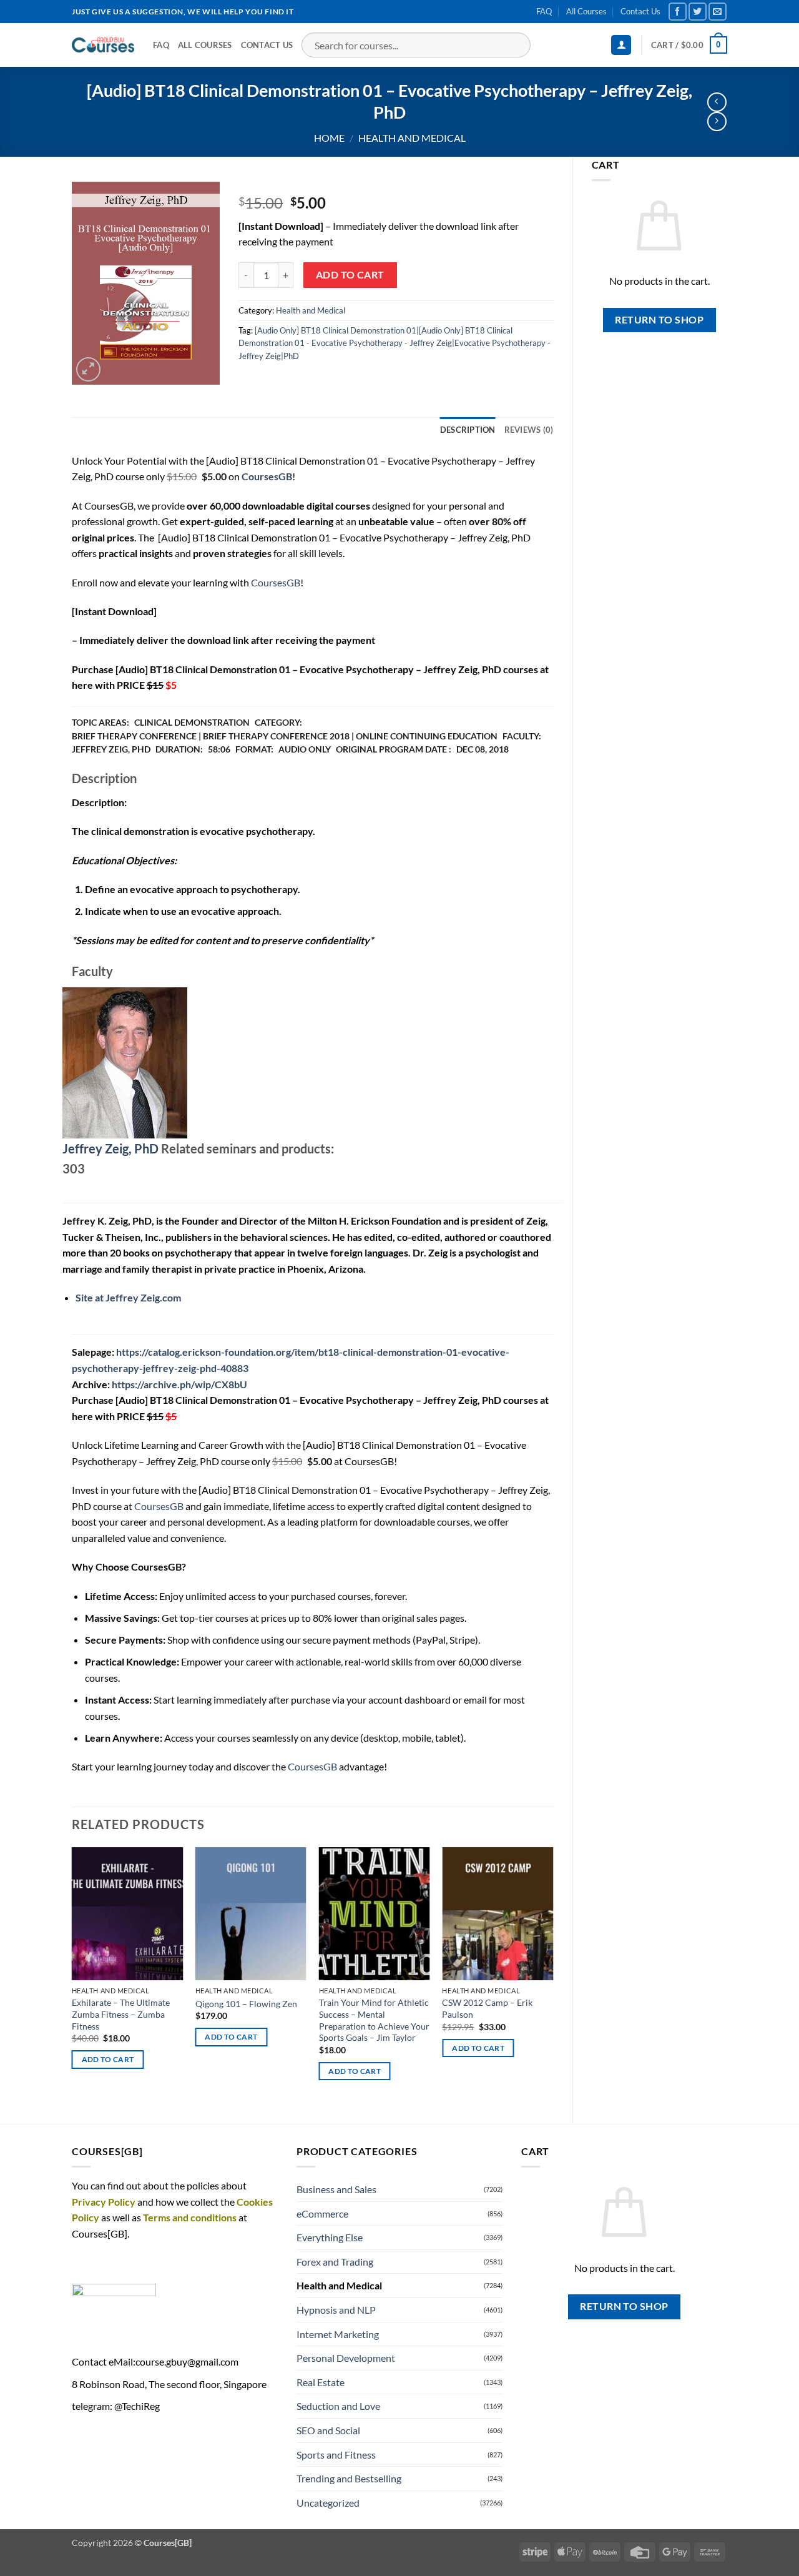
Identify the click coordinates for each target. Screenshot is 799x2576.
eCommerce (322, 2213)
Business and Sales (336, 2189)
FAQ (544, 11)
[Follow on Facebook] (678, 12)
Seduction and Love (338, 2406)
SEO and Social (328, 2430)
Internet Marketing (338, 2334)
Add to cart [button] (108, 2059)
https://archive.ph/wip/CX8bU (179, 1384)
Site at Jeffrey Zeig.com (128, 1297)
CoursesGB (276, 582)
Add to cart (350, 275)
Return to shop (659, 320)
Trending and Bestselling (349, 2478)
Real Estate (321, 2382)
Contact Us (640, 11)
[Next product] (717, 102)
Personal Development (346, 2358)
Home (329, 138)
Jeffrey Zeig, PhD (110, 1148)
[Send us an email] (718, 12)
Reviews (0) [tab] (529, 430)
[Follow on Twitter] (698, 12)
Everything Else (330, 2237)
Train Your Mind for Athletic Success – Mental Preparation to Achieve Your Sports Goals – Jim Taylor (374, 2020)
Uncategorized (328, 2503)
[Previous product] (717, 121)
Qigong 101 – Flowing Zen (246, 2004)
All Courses (586, 11)
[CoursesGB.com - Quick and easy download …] (103, 45)
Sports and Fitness (336, 2455)
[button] (621, 45)
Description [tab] (468, 430)
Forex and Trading (335, 2262)
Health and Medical (412, 138)
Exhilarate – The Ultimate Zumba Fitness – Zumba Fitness (121, 2014)
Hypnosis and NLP (336, 2310)
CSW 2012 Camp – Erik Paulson (487, 2008)
